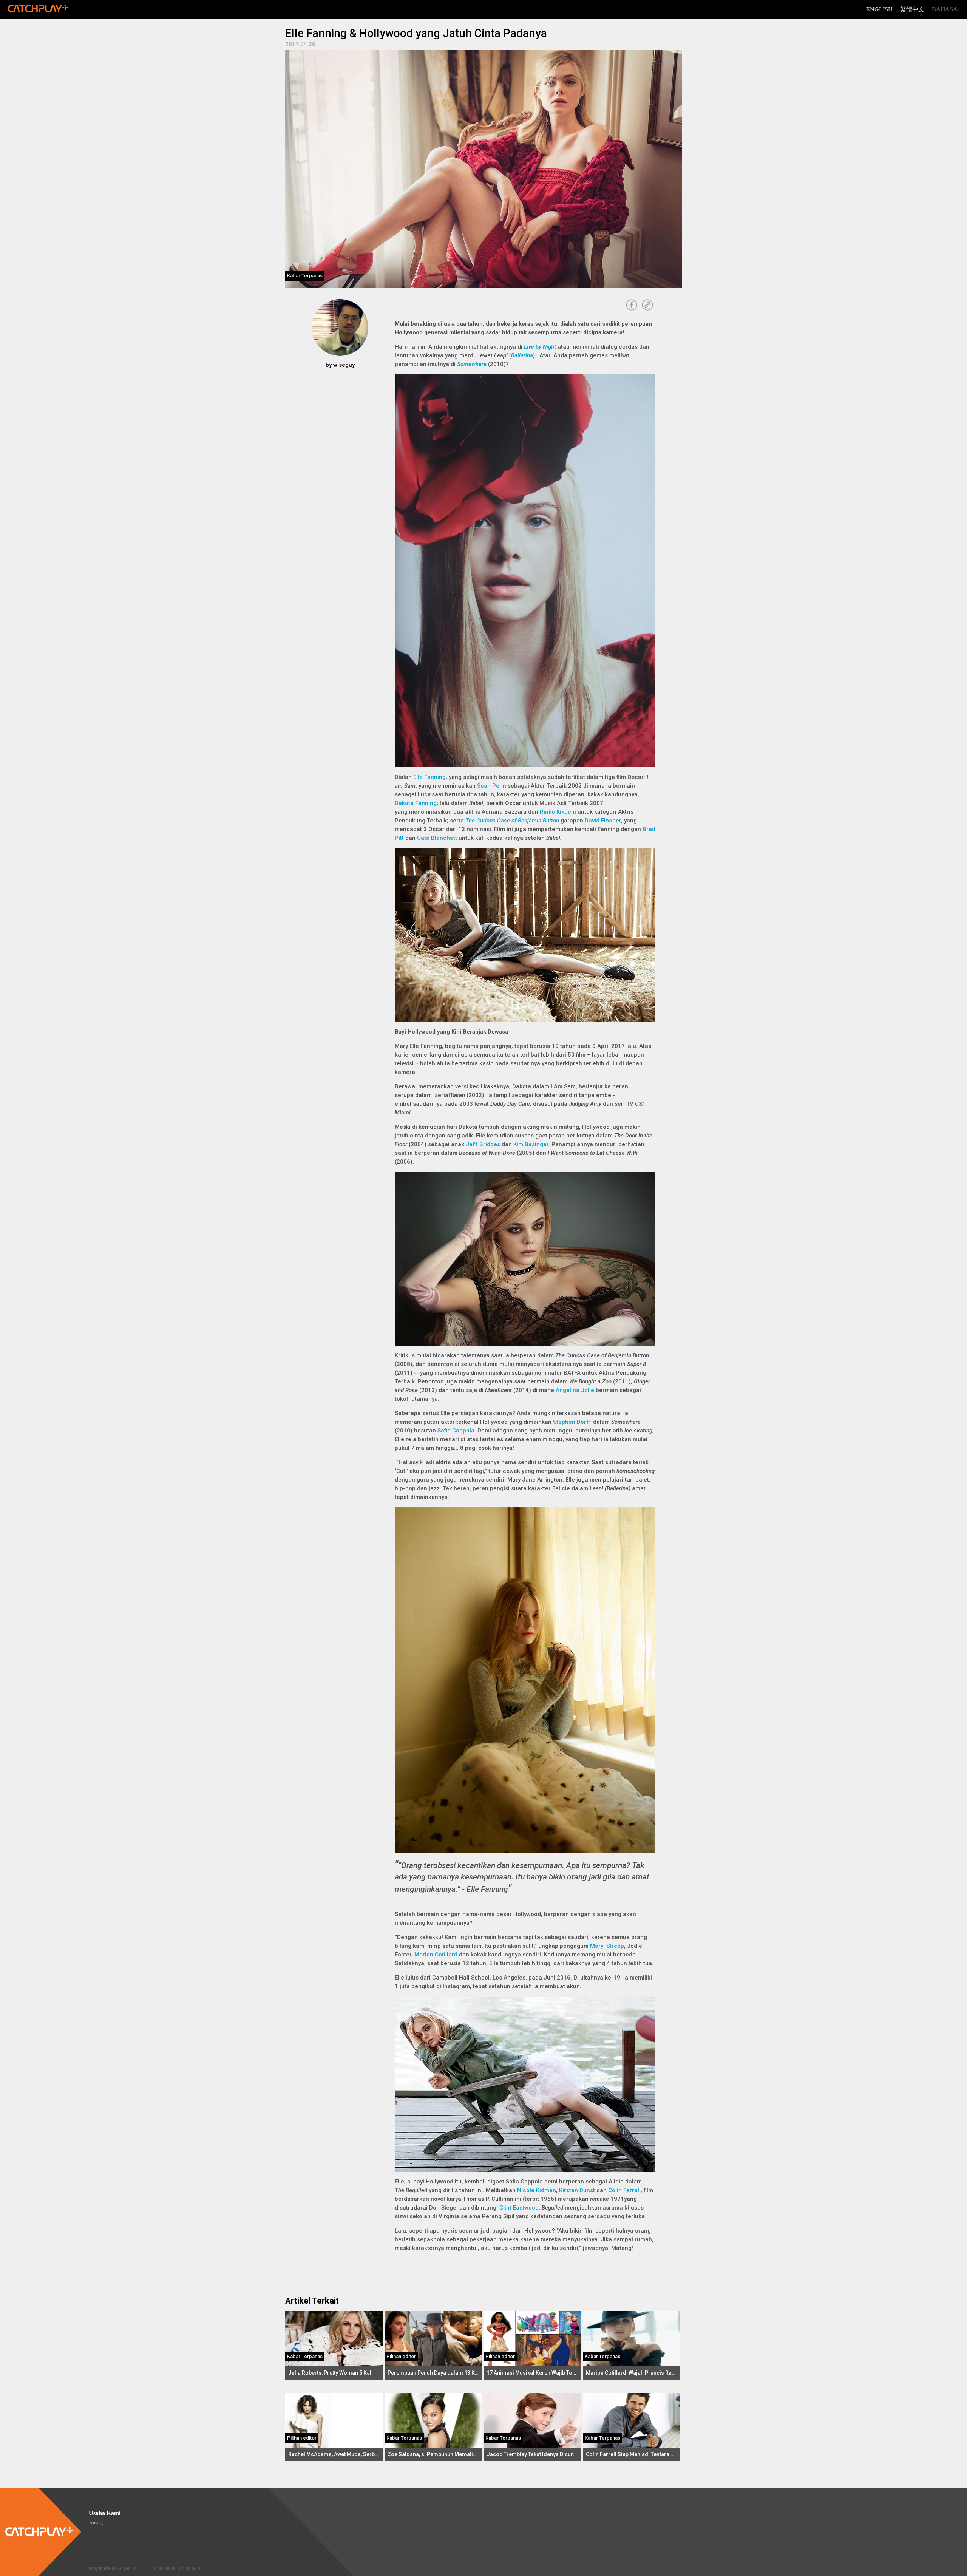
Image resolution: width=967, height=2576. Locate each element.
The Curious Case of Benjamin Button (512, 821)
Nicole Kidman (537, 2190)
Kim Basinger (531, 1144)
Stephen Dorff (572, 1422)
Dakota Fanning (416, 803)
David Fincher (603, 821)
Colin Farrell (624, 2190)
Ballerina (522, 355)
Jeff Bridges (483, 1144)
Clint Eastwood (519, 2208)
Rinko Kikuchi (558, 812)
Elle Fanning (429, 777)
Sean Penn (492, 786)
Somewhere (472, 364)
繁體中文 (912, 9)
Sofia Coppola (456, 1431)
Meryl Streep (607, 1946)
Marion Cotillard (436, 1955)
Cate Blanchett (437, 838)
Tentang (96, 2523)
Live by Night (540, 347)
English (879, 9)
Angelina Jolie (575, 1390)
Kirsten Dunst (577, 2190)
